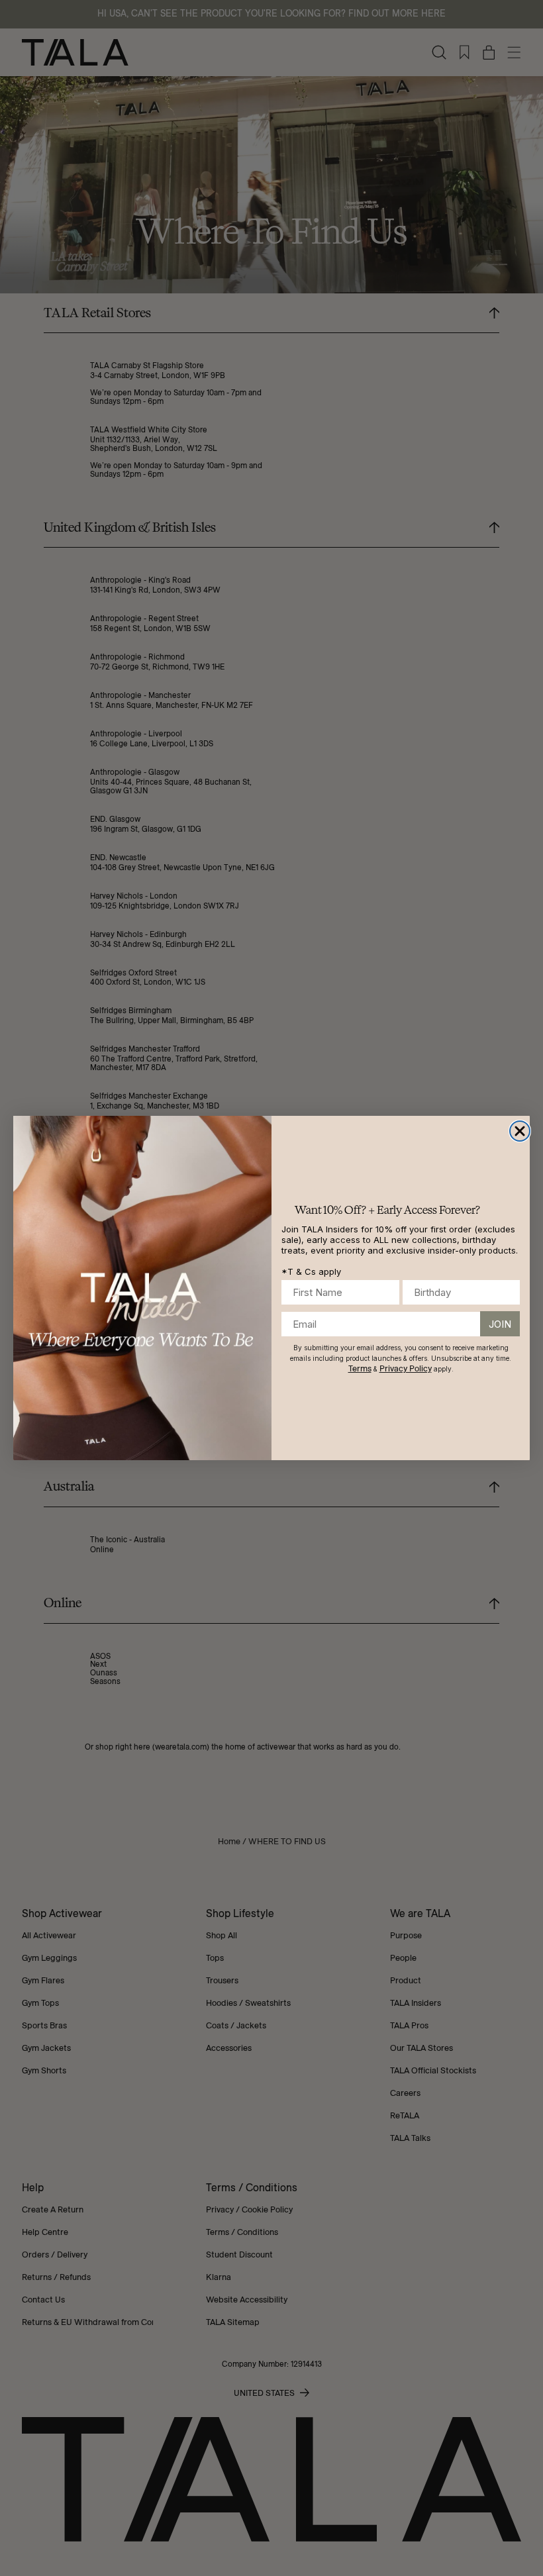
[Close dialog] (520, 1131)
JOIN (500, 1324)
